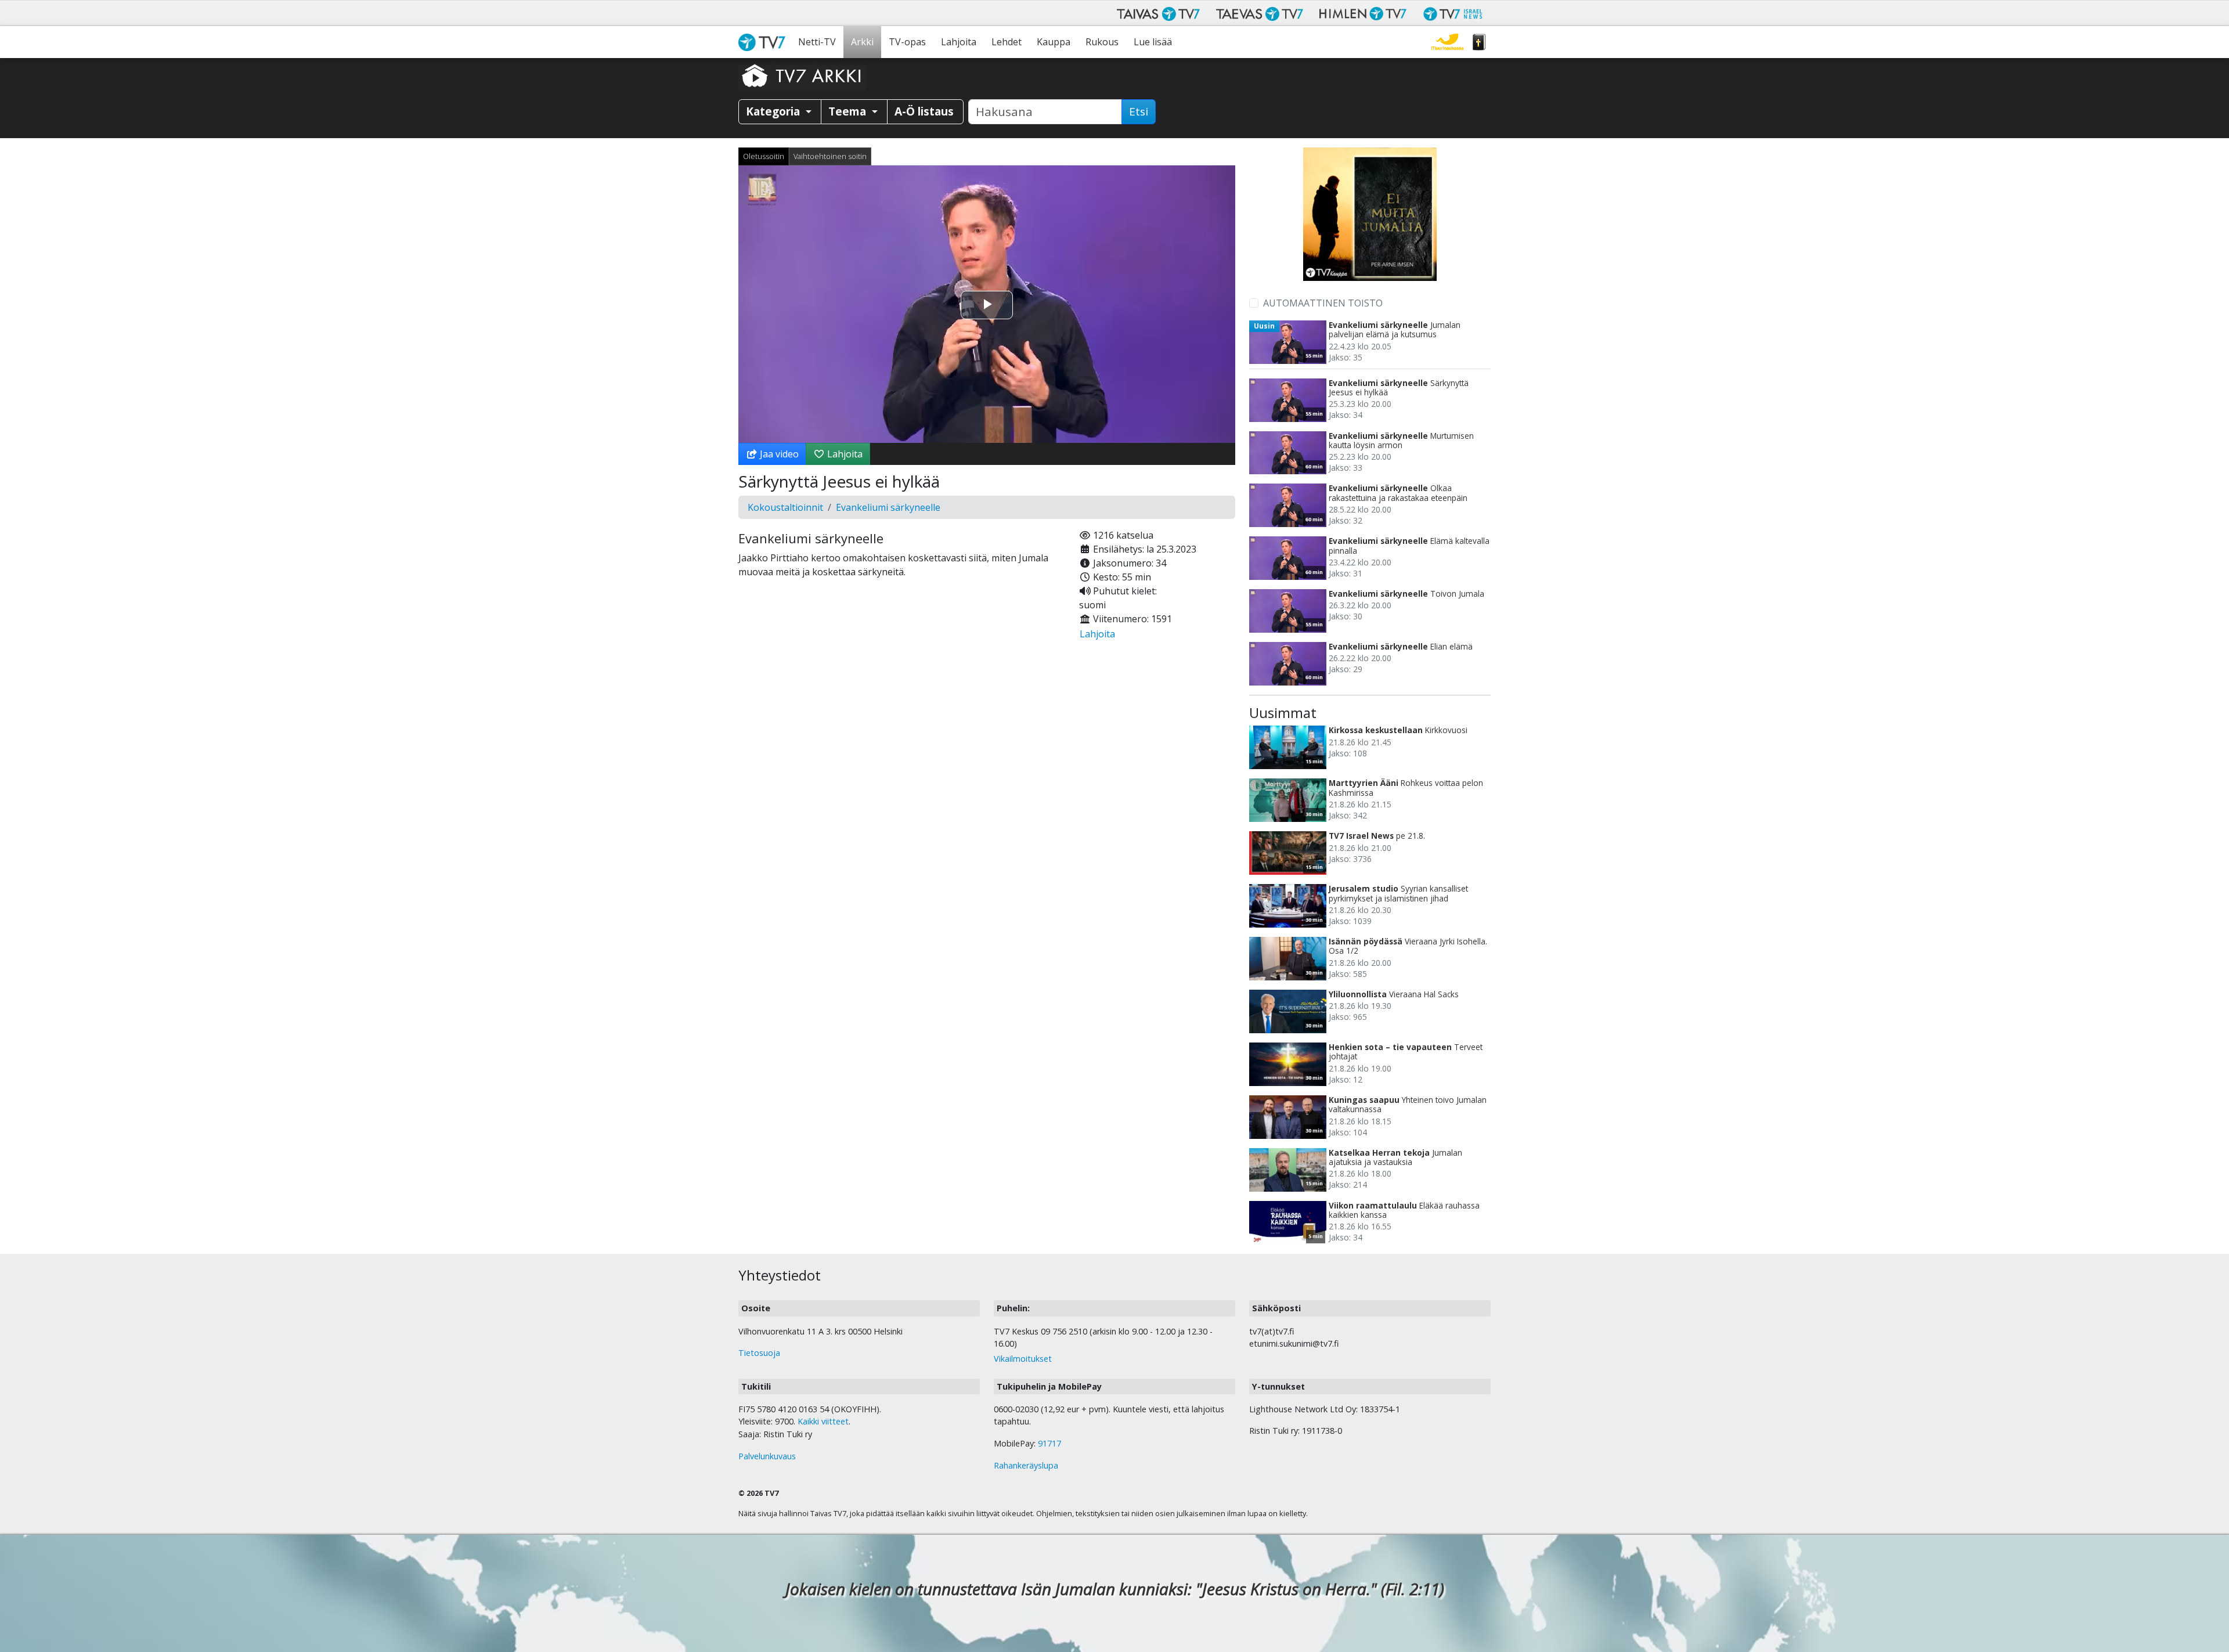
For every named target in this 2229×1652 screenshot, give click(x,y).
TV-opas (907, 42)
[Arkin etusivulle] (802, 75)
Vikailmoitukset (1023, 1359)
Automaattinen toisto (1323, 303)
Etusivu (764, 42)
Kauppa (1054, 42)
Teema (849, 111)
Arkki (862, 42)
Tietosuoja (759, 1353)
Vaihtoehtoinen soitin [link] (830, 156)
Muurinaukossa (1447, 42)
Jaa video (778, 454)
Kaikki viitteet (823, 1421)
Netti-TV (817, 42)
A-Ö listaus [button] (924, 111)
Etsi (1139, 111)
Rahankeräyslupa (1026, 1465)
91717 (1049, 1443)
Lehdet (1007, 42)
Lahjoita (959, 42)
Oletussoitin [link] (764, 156)
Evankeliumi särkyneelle (888, 507)
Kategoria (774, 111)
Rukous (1102, 42)
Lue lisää (1153, 42)
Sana (1479, 42)
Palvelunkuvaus (767, 1456)
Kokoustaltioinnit (785, 507)
